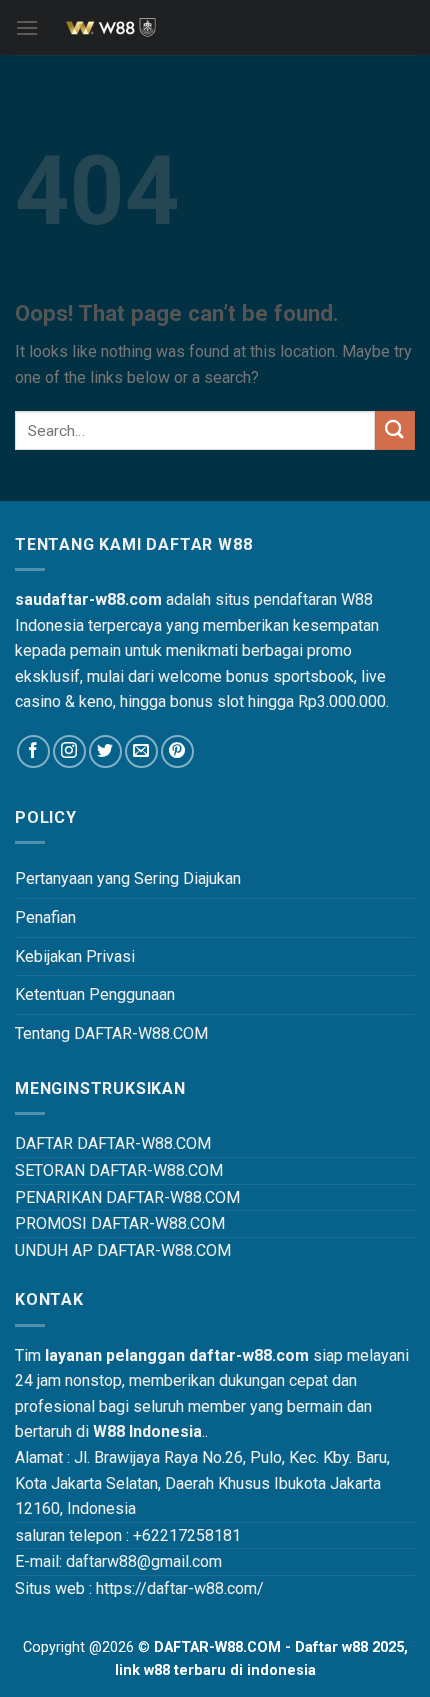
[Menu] (27, 27)
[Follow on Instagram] (69, 751)
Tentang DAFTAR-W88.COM (111, 1033)
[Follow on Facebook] (33, 751)
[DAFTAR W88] (215, 28)
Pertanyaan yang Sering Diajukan (128, 878)
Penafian (45, 917)
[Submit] (395, 430)
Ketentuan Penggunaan (95, 994)
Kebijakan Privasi (75, 956)
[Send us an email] (141, 751)
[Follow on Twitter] (105, 751)
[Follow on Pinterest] (177, 751)
